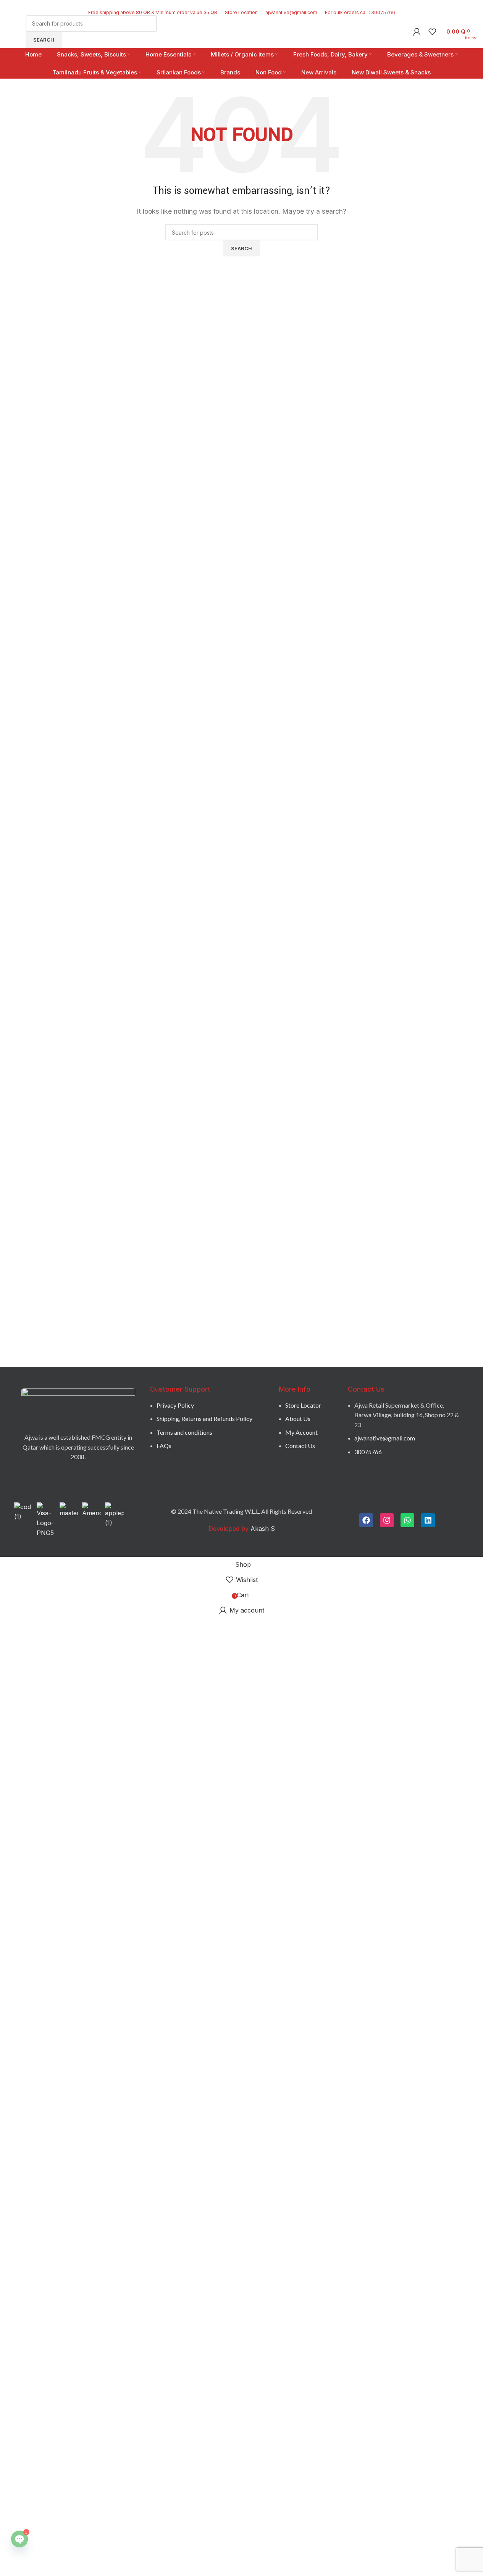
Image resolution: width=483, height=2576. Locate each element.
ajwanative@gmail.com (385, 1438)
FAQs (164, 1446)
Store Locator (303, 1405)
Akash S (262, 1529)
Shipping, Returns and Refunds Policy (204, 1418)
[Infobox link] (241, 39)
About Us (298, 1418)
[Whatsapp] (407, 1520)
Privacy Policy (175, 1405)
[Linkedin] (428, 1520)
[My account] (417, 32)
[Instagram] (387, 1520)
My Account (301, 1432)
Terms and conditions (184, 1432)
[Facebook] (366, 1520)
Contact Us (300, 1446)
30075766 (368, 1452)
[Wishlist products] (432, 32)
